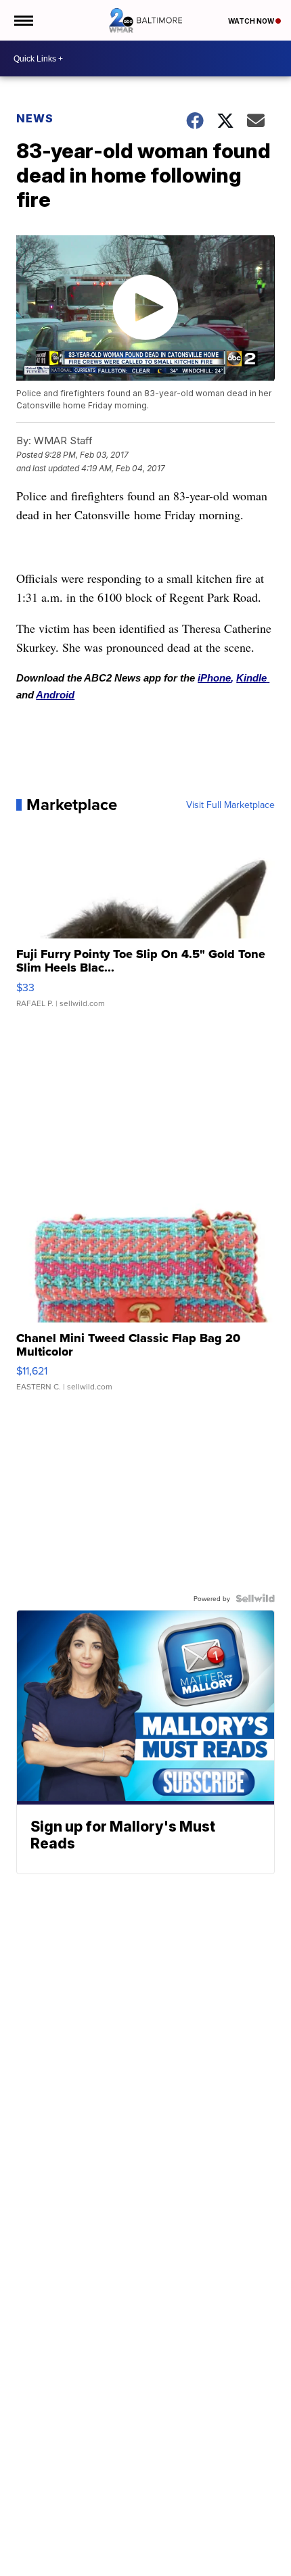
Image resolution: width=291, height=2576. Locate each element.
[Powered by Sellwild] (255, 1598)
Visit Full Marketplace (230, 805)
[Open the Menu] (23, 20)
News (35, 118)
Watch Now (252, 21)
